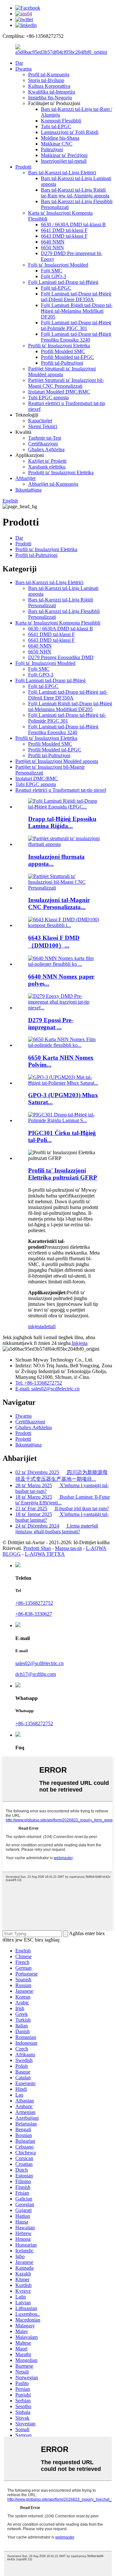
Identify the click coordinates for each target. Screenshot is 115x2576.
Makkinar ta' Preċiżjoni (64, 155)
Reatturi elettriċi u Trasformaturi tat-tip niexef (61, 790)
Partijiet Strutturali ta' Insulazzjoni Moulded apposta (62, 372)
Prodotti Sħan (37, 1548)
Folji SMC (52, 271)
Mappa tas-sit (68, 1548)
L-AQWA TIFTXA (45, 1554)
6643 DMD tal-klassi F (64, 236)
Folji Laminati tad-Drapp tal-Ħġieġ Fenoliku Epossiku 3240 (76, 337)
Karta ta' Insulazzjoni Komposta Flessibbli (58, 623)
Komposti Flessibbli (61, 121)
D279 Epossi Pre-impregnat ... (51, 1024)
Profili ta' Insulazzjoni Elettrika (59, 346)
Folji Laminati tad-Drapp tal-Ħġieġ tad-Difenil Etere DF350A (76, 297)
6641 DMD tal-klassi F (64, 230)
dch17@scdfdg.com (36, 1674)
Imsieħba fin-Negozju (50, 98)
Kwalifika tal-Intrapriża (52, 92)
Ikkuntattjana (28, 490)
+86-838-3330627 (34, 1614)
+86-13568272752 (34, 1603)
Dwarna (23, 69)
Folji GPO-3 (54, 276)
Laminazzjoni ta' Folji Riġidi (70, 132)
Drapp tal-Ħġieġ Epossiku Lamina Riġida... (62, 822)
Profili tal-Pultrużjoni (62, 363)
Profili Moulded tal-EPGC (67, 357)
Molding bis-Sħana (60, 138)
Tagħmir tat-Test (45, 438)
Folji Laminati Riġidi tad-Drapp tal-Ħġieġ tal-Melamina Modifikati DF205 (77, 311)
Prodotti (23, 167)
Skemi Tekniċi (43, 426)
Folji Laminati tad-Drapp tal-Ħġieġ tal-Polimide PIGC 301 (76, 325)
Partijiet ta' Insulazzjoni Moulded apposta (57, 761)
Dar (19, 63)
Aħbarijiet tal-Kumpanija (53, 484)
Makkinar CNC (57, 144)
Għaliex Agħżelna (46, 449)
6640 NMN (53, 242)
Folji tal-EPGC (56, 288)
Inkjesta (80, 1343)
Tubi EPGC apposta (48, 398)
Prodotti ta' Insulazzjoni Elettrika (61, 472)
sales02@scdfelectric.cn (39, 1663)
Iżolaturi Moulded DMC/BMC (59, 392)
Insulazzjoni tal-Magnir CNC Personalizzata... (59, 903)
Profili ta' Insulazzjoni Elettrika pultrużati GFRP (63, 1174)
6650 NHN (52, 248)
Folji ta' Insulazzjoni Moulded (58, 265)
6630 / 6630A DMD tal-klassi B (73, 224)
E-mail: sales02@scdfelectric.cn (47, 1389)
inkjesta (36, 1326)
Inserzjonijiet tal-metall (64, 161)
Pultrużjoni (52, 149)
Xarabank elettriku (47, 467)
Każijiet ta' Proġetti (47, 461)
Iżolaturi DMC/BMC (37, 779)
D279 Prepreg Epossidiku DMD (61, 657)
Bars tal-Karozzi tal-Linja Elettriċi (62, 173)
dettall (50, 1326)
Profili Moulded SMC (63, 351)
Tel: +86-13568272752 (39, 1383)
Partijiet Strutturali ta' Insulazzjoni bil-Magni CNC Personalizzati (66, 383)
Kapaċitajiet (40, 421)
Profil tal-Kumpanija (49, 75)
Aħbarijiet (25, 478)
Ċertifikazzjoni (43, 444)
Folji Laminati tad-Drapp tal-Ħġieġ (63, 282)
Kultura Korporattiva (49, 86)
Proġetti (23, 1439)
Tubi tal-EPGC (56, 126)
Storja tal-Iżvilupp (46, 80)
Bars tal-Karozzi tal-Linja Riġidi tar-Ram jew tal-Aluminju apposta (75, 193)
